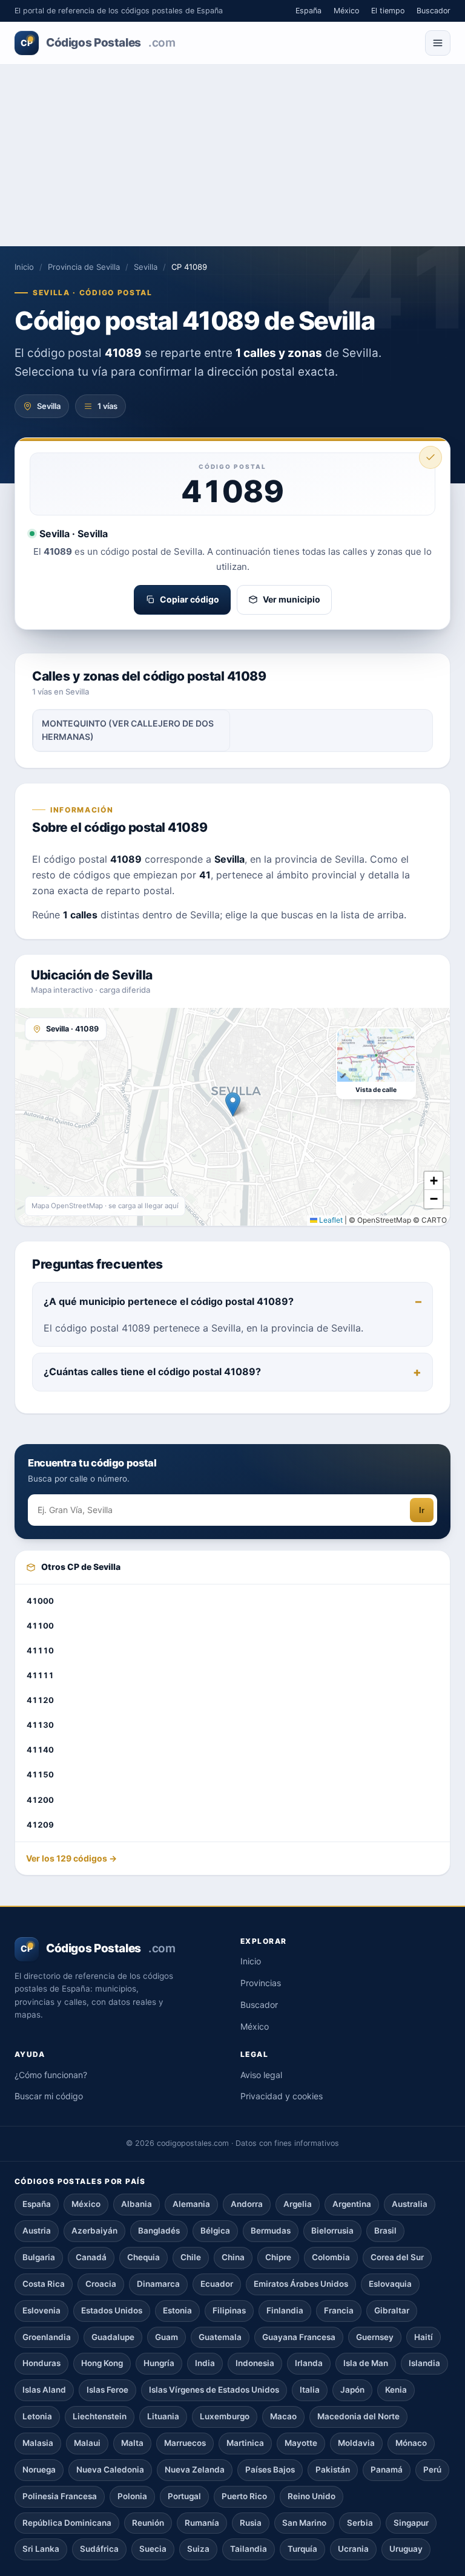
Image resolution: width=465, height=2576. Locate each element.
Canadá (91, 2257)
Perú (432, 2470)
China (233, 2257)
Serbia (360, 2523)
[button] (233, 1104)
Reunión (148, 2523)
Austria (37, 2231)
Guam (167, 2337)
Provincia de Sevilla (84, 267)
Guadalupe (113, 2337)
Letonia (37, 2416)
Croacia (101, 2284)
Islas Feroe (107, 2390)
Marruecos (185, 2443)
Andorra (247, 2204)
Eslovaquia (390, 2284)
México (346, 11)
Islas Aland (44, 2390)
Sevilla (146, 267)
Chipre (278, 2257)
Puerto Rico (244, 2496)
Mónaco (411, 2443)
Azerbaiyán (94, 2231)
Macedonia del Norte (358, 2416)
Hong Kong (102, 2363)
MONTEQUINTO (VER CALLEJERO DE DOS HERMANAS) (128, 730)
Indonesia (255, 2363)
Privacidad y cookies (282, 2096)
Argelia (298, 2204)
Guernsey (375, 2337)
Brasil (385, 2231)
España (308, 11)
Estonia (177, 2310)
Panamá (387, 2470)
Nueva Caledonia (110, 2470)
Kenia (396, 2390)
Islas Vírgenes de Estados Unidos (214, 2390)
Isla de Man (366, 2363)
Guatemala (220, 2337)
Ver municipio (292, 599)
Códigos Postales (98, 43)
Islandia (424, 2363)
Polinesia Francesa (60, 2496)
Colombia (331, 2257)
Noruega (39, 2470)
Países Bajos (270, 2470)
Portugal (184, 2496)
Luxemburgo (225, 2416)
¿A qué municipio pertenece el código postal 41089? (169, 1301)
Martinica (245, 2443)
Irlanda (309, 2363)
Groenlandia (47, 2337)
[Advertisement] (232, 155)
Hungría (159, 2363)
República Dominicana (67, 2523)
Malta (132, 2443)
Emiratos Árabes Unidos (301, 2284)
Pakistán (333, 2470)
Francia (339, 2310)
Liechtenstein (100, 2416)
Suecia (153, 2549)
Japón (352, 2390)
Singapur (411, 2523)
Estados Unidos (112, 2310)
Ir (422, 1510)
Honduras (41, 2363)
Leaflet (330, 1220)
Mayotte (301, 2443)
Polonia (132, 2496)
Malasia (38, 2443)
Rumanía (202, 2523)
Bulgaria (39, 2257)
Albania (137, 2204)
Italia (310, 2390)
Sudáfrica (99, 2549)
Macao (283, 2416)
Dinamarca (158, 2284)
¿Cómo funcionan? (51, 2075)
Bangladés (159, 2231)
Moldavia (356, 2443)
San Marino (304, 2523)
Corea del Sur (397, 2257)
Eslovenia (41, 2310)
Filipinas (229, 2310)
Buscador (434, 11)
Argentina (352, 2204)
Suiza (198, 2549)
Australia (410, 2204)
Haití (424, 2337)
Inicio (24, 267)
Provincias (261, 1983)
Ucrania (353, 2549)
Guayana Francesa (299, 2337)
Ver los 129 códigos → (71, 1858)
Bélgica (215, 2231)
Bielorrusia (332, 2231)
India (205, 2363)
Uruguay (406, 2549)
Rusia (251, 2523)
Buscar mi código (49, 2096)
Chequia (143, 2257)
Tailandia (249, 2549)
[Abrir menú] (438, 43)
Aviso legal (261, 2075)
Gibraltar (392, 2310)
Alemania (191, 2204)
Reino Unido (312, 2496)
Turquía (302, 2549)
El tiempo (388, 11)
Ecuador (217, 2284)
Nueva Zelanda (195, 2470)
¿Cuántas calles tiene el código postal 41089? (152, 1371)
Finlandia (285, 2310)
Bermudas (271, 2231)
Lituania (163, 2416)
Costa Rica (44, 2284)
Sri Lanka (41, 2549)
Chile (191, 2257)
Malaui (87, 2443)
